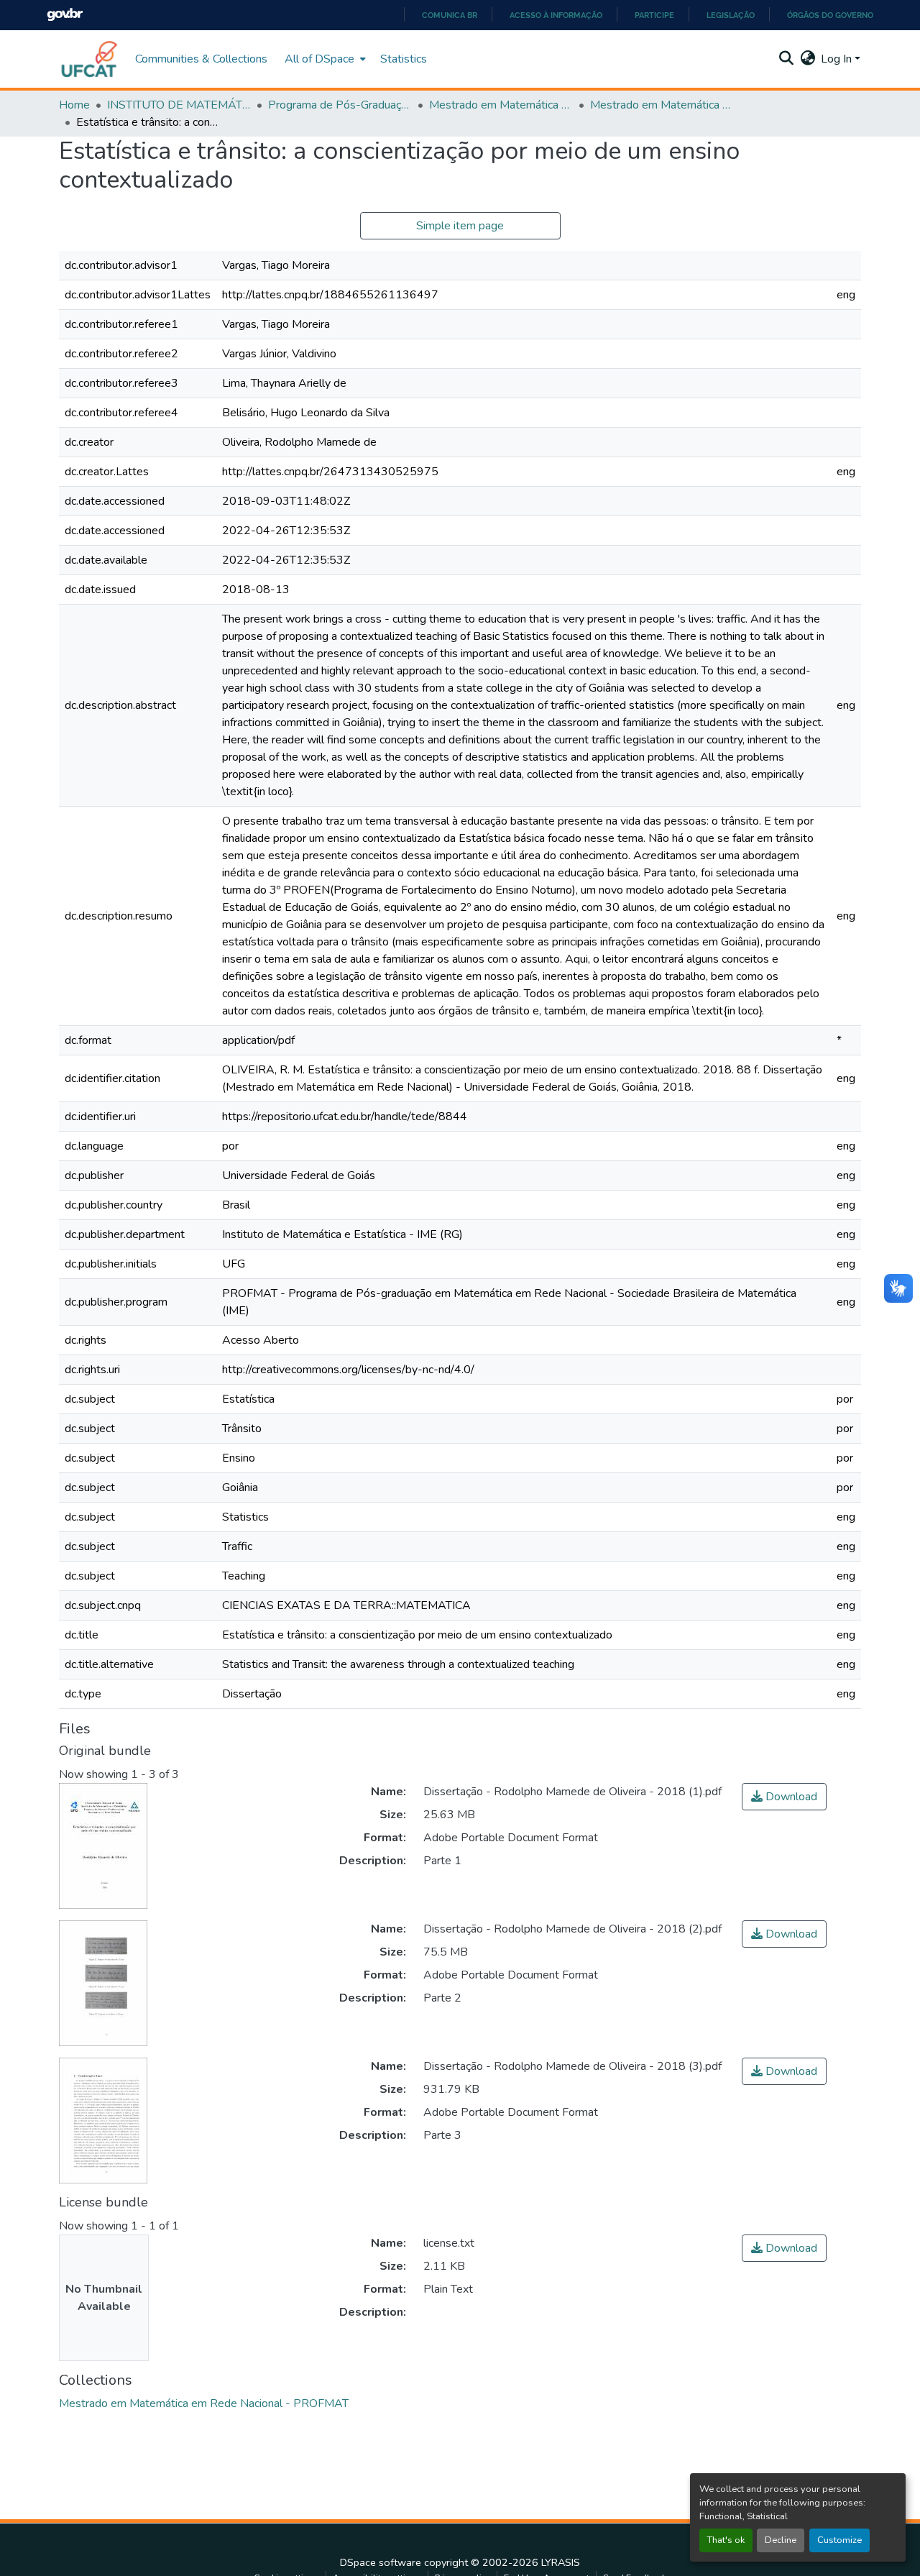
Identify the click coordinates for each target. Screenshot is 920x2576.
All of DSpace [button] (319, 59)
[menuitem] (324, 59)
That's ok (726, 2540)
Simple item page (460, 226)
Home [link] (74, 105)
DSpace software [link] (381, 2562)
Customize (839, 2540)
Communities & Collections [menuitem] (201, 59)
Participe (654, 15)
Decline (781, 2540)
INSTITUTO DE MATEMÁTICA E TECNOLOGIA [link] (179, 105)
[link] (784, 1797)
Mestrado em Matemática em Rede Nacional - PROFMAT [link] (501, 105)
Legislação (731, 15)
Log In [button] (838, 59)
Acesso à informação (556, 15)
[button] (90, 59)
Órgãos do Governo (830, 15)
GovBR (65, 15)
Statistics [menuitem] (404, 59)
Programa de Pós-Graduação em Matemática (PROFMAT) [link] (340, 105)
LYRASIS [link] (561, 2562)
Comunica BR (450, 15)
